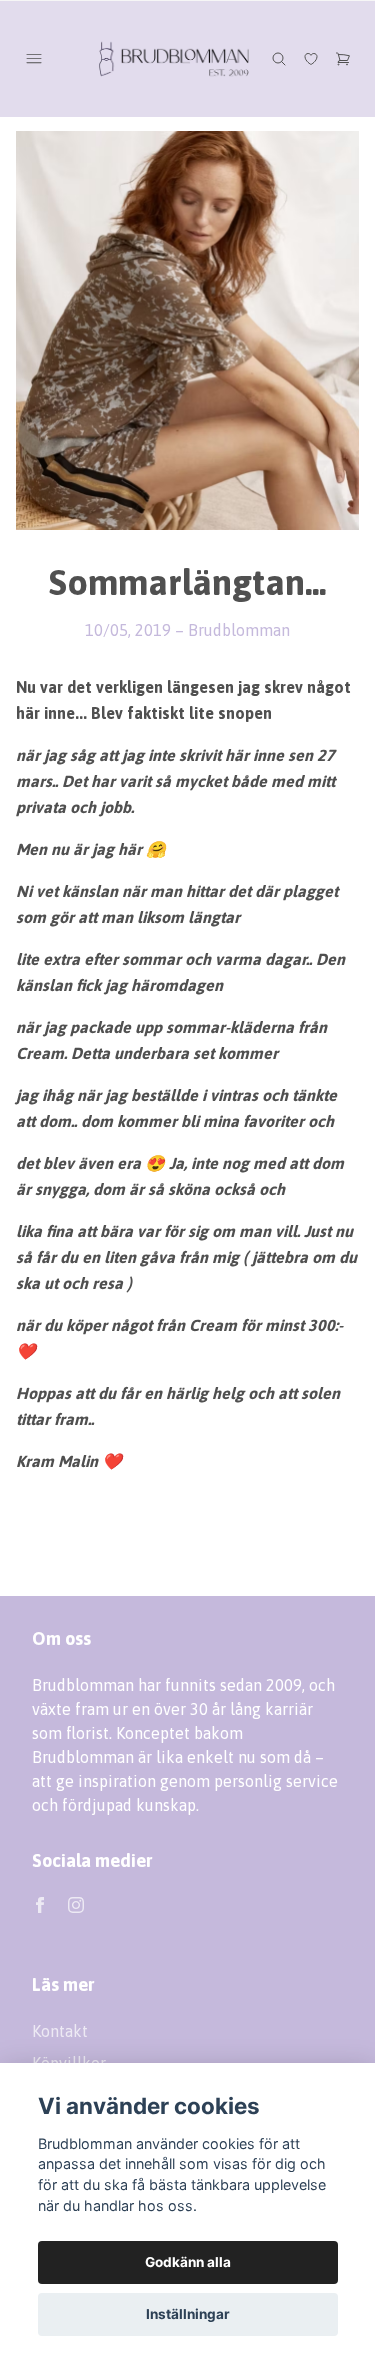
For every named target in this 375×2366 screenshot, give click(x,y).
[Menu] (34, 59)
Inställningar (188, 2314)
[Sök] (279, 59)
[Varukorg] (343, 59)
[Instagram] (76, 1905)
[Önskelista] (311, 59)
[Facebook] (40, 1905)
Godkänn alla (188, 2262)
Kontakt (60, 2031)
